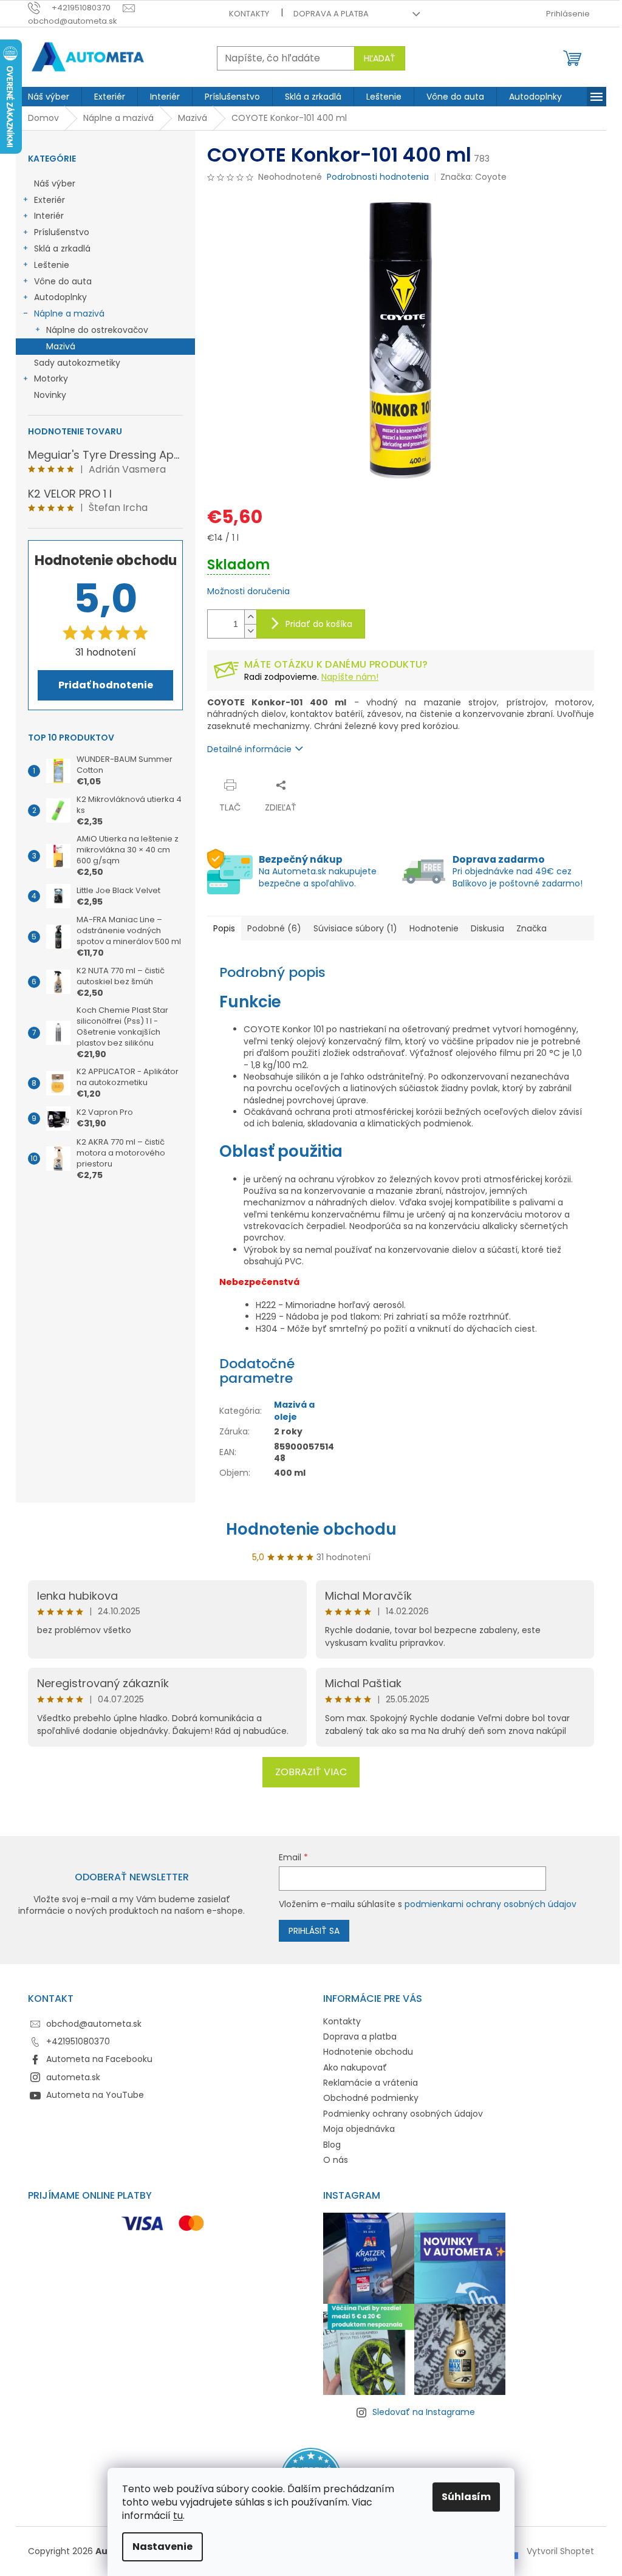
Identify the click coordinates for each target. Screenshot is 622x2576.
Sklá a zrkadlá (62, 248)
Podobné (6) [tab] (274, 928)
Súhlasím (466, 2497)
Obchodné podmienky (371, 2098)
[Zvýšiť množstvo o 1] (250, 617)
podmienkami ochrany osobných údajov (490, 1904)
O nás (336, 2160)
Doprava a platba (331, 14)
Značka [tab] (531, 928)
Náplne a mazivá (69, 313)
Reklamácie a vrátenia (371, 2083)
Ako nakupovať (355, 2067)
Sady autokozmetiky (77, 363)
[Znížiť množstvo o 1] (250, 631)
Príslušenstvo (62, 232)
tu (178, 2516)
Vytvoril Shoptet (560, 2551)
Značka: (473, 177)
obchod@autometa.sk (94, 2024)
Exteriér (50, 200)
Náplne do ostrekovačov (97, 330)
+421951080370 (78, 2041)
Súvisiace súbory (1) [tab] (355, 928)
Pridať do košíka (319, 624)
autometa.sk (73, 2077)
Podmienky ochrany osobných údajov (403, 2114)
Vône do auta (63, 281)
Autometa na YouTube (95, 2095)
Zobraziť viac (311, 1772)
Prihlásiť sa (314, 1931)
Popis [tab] (224, 928)
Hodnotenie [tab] (434, 928)
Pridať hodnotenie (106, 685)
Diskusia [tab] (487, 928)
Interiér (49, 216)
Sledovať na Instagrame (424, 2412)
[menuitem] (49, 97)
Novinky (50, 395)
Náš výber (55, 183)
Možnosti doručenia (248, 591)
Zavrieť (326, 785)
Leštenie (52, 265)
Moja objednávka (359, 2129)
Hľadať (380, 58)
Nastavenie (162, 2547)
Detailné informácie (249, 749)
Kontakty (249, 14)
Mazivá (61, 346)
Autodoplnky (60, 297)
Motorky (51, 379)
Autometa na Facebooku (99, 2059)
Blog (332, 2145)
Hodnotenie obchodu (311, 1529)
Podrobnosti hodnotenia (378, 177)
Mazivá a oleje (294, 1410)
